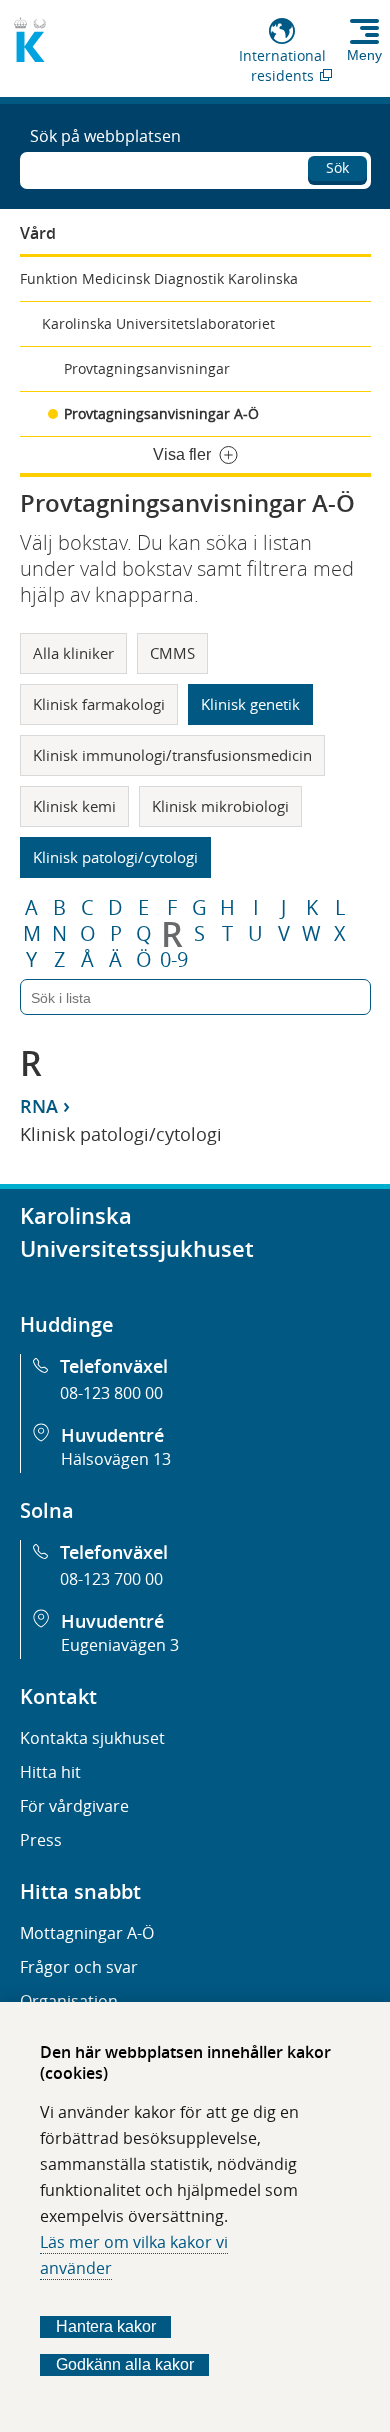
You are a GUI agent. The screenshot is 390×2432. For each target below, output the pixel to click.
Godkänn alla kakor (125, 2364)
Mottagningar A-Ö (87, 1933)
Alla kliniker (73, 653)
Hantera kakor (106, 2326)
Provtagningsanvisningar (147, 368)
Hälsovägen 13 (116, 1459)
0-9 (174, 960)
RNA (39, 1106)
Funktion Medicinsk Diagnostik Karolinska (159, 278)
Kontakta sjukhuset (92, 1738)
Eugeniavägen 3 (120, 1645)
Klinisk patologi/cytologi (115, 857)
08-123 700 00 (111, 1579)
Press (41, 1840)
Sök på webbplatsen (105, 136)
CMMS (172, 653)
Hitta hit (50, 1772)
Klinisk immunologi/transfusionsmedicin (172, 755)
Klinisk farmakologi (99, 704)
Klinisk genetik (250, 704)
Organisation (69, 2001)
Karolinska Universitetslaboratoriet (158, 323)
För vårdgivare (74, 1806)
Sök (337, 167)
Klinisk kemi (74, 806)
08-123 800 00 (111, 1393)
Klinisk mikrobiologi (220, 806)
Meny (364, 55)
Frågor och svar (79, 1967)
